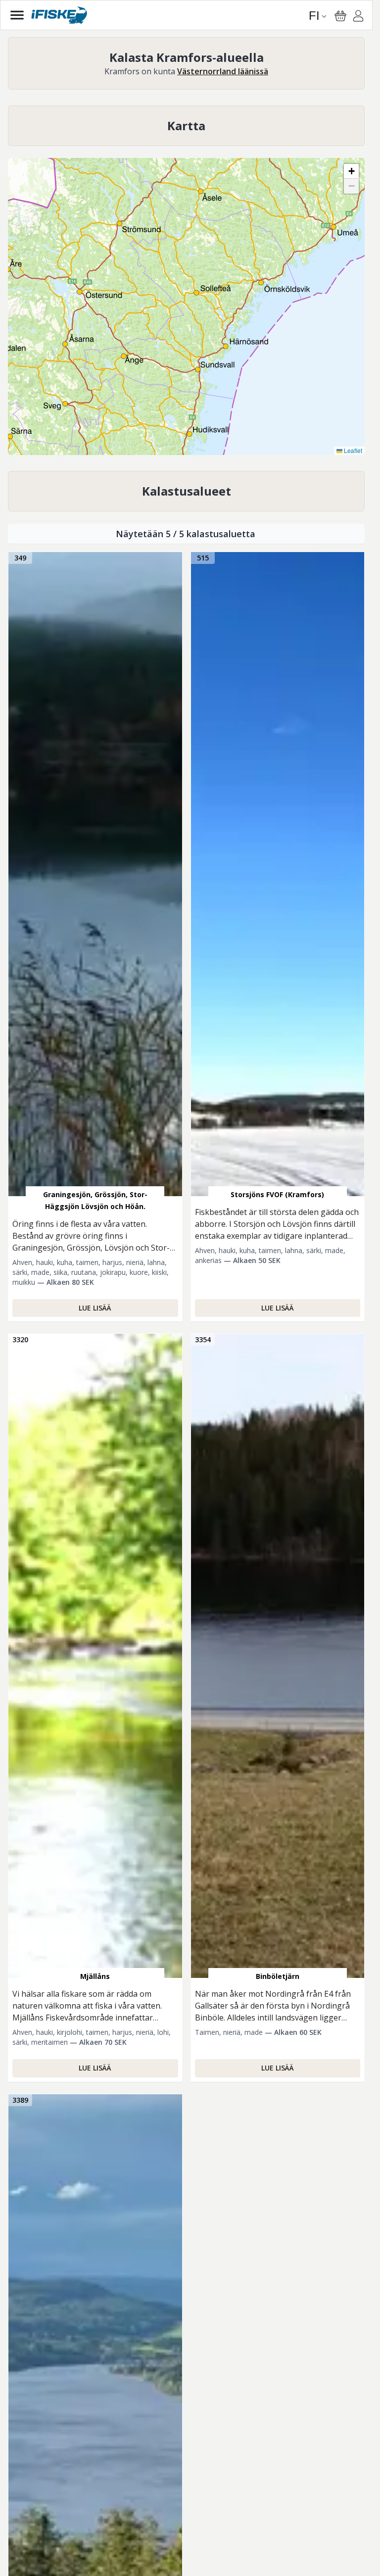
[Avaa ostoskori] (340, 16)
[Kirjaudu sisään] (358, 17)
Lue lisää (95, 1308)
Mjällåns (95, 1976)
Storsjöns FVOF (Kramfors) (277, 1194)
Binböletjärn (278, 1976)
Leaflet (352, 450)
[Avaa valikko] (17, 15)
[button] (44, 382)
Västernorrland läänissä (223, 71)
